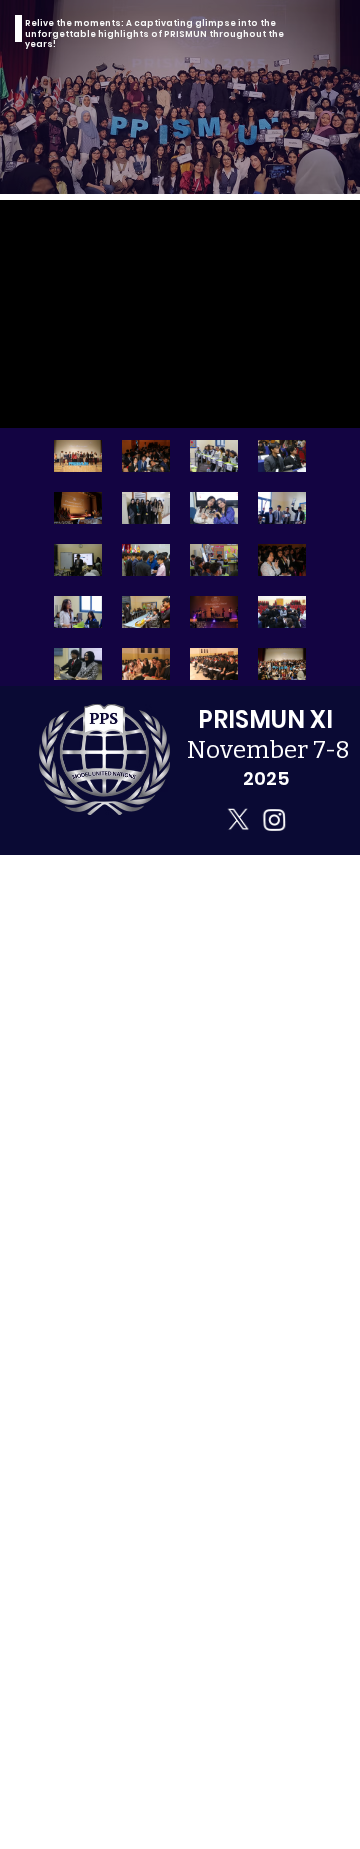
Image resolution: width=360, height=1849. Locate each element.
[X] (238, 819)
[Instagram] (274, 819)
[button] (325, 404)
